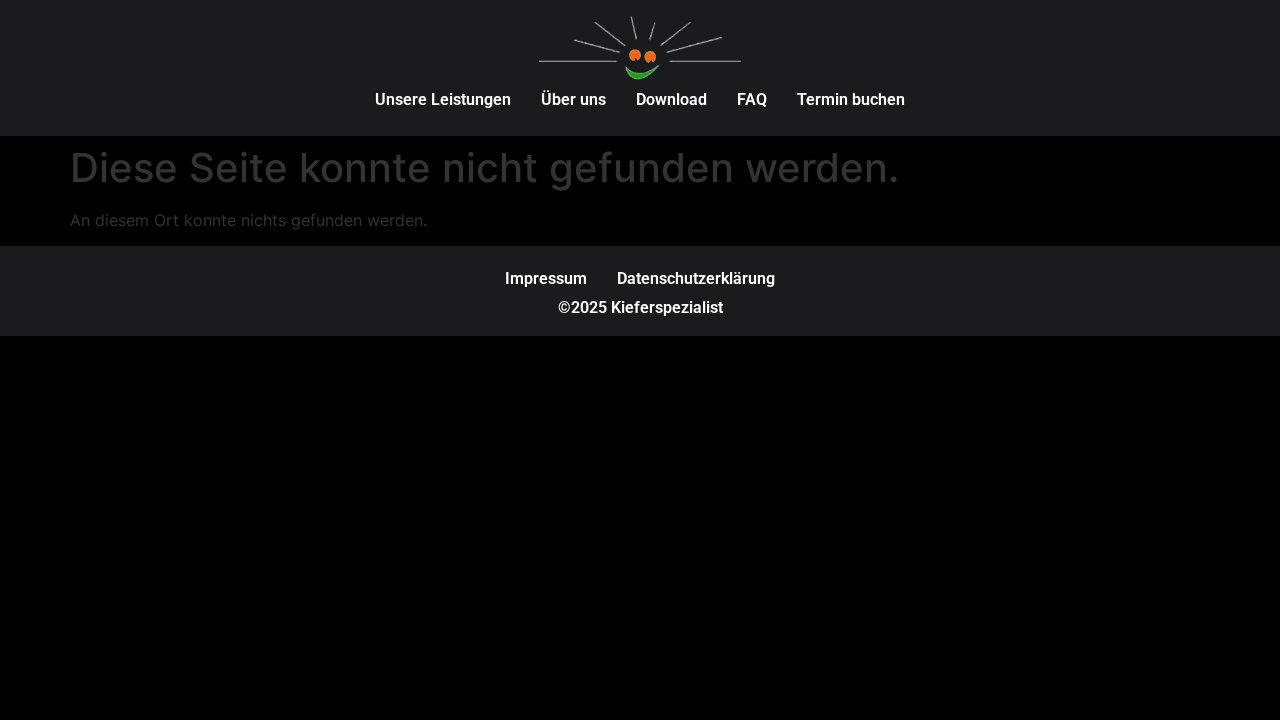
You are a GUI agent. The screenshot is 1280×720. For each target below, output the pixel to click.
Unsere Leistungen (443, 99)
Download (671, 99)
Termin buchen (851, 99)
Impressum (546, 278)
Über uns (573, 99)
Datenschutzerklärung (696, 278)
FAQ (752, 99)
